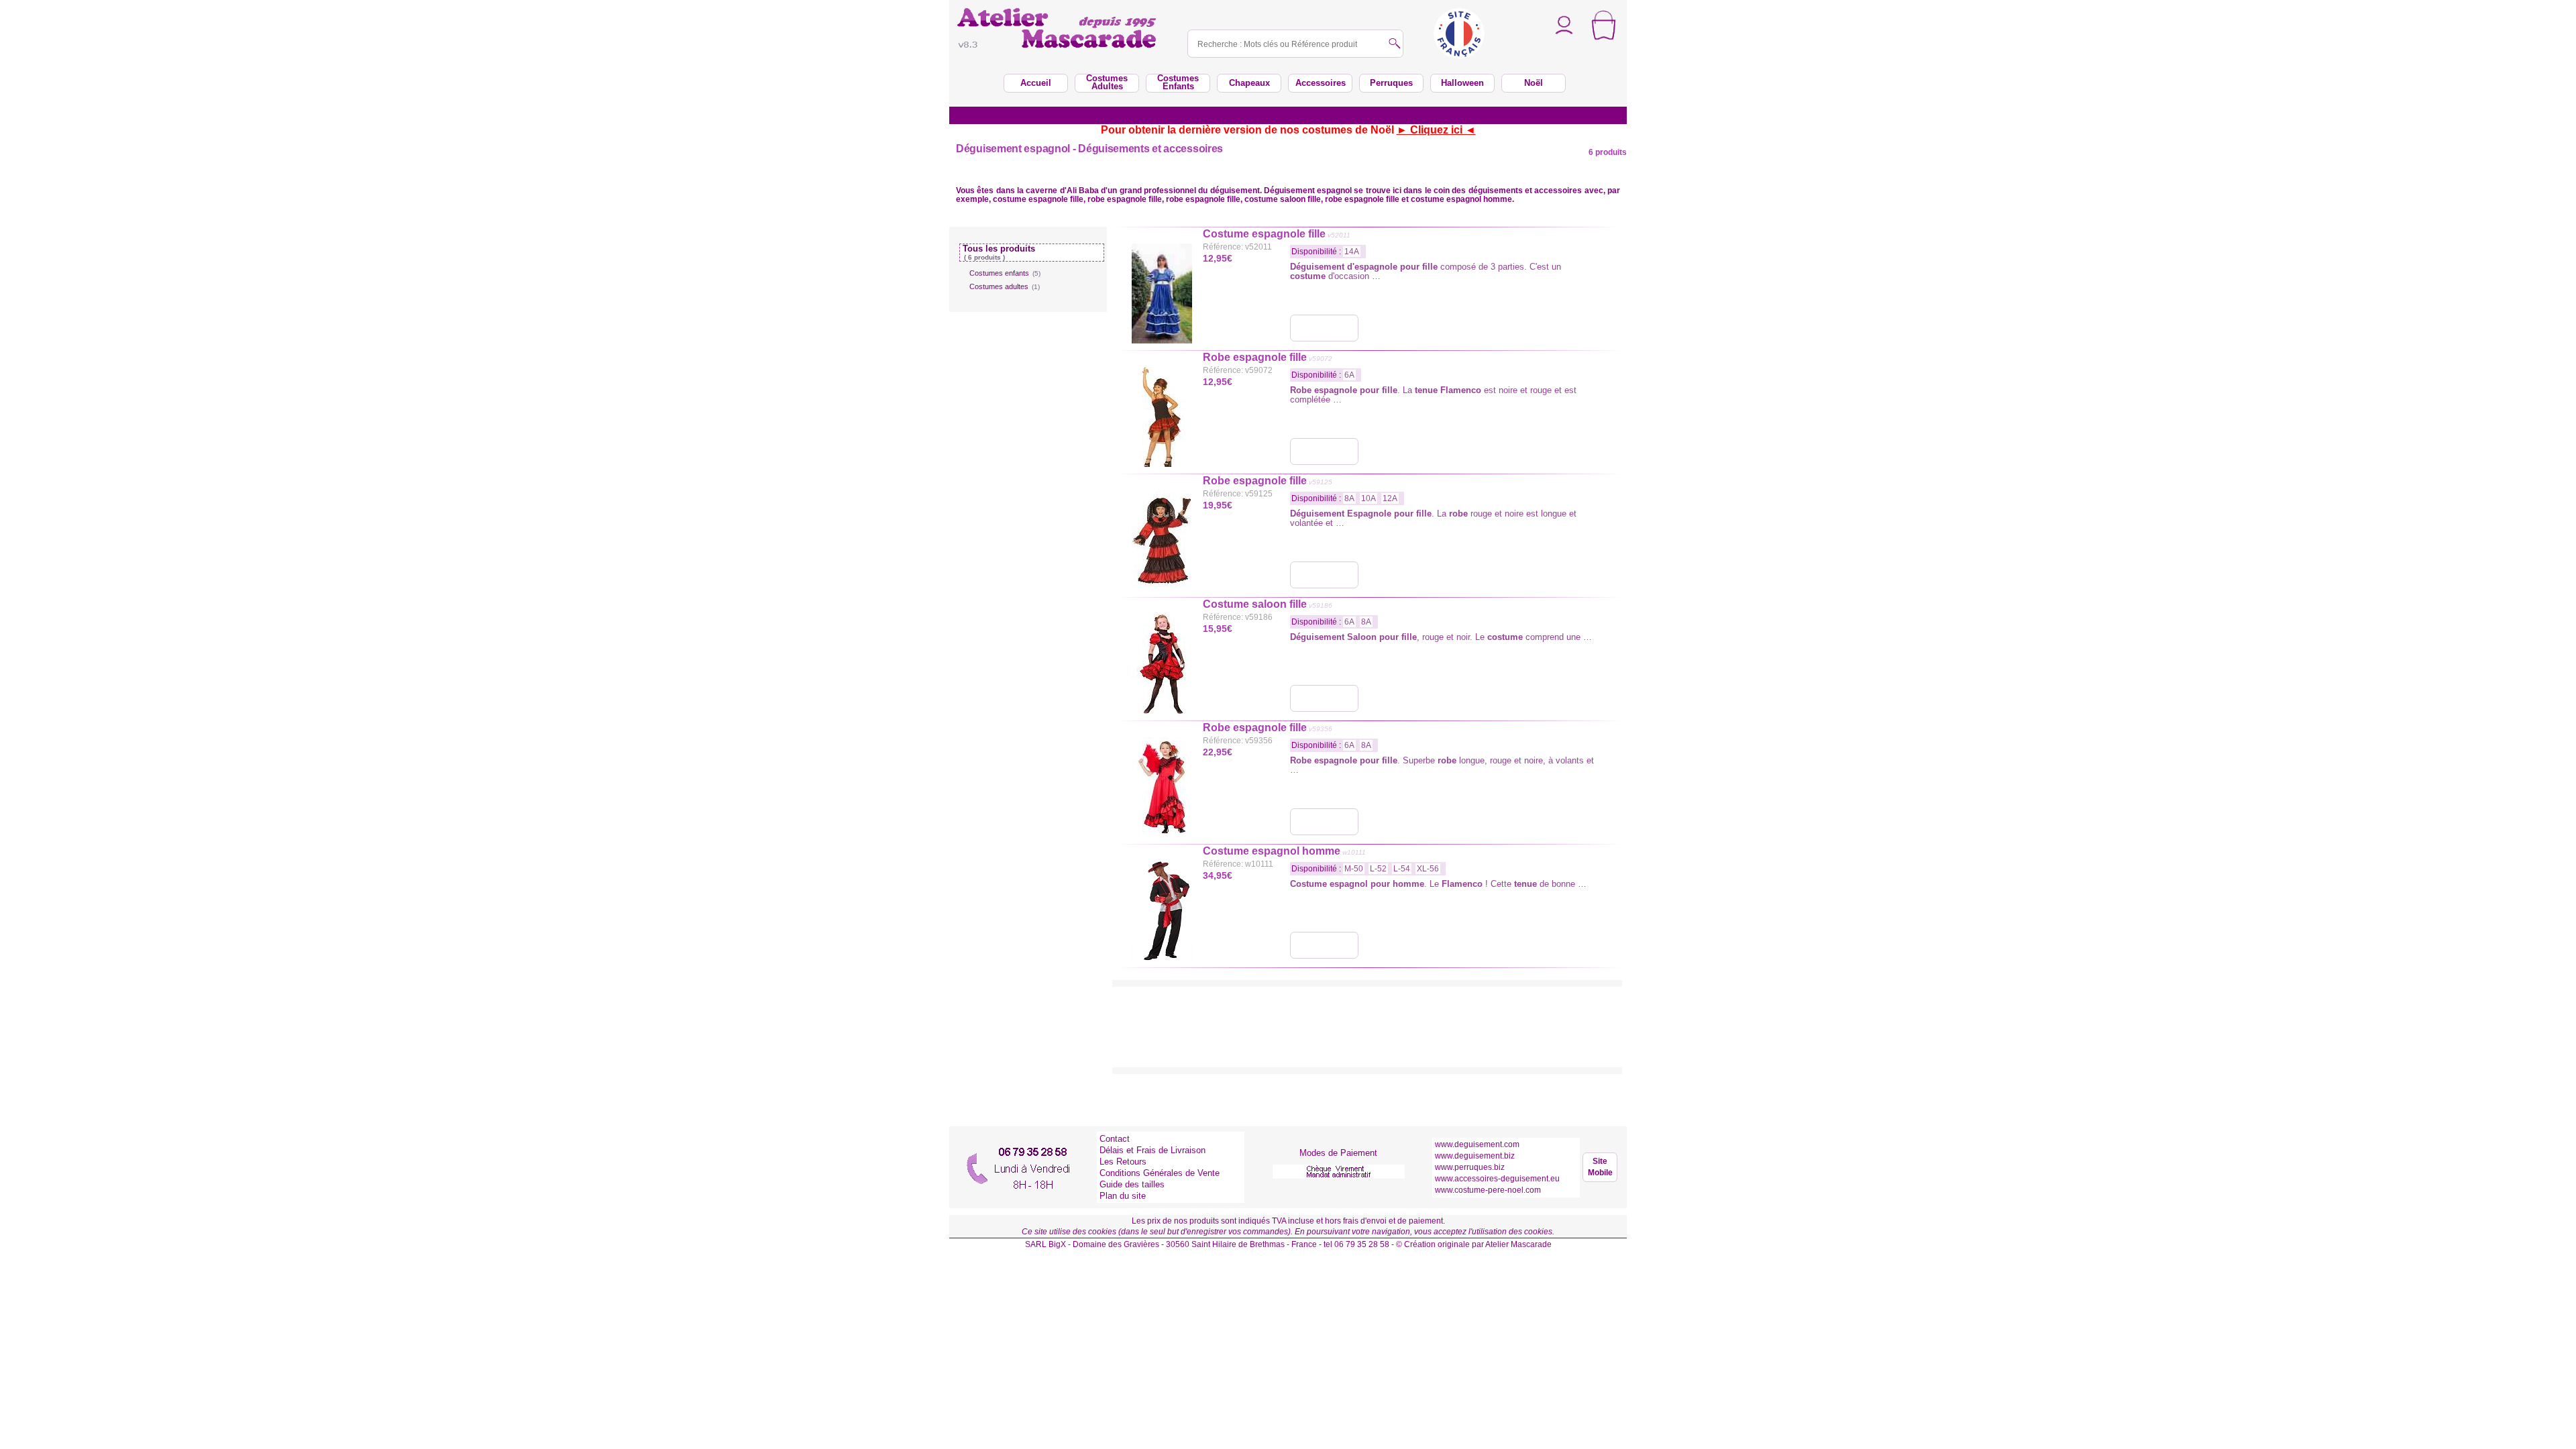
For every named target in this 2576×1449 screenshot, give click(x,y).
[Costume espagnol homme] (1324, 945)
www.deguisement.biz (1475, 1156)
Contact (1115, 1139)
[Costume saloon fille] (1324, 698)
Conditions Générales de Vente (1160, 1173)
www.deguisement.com (1477, 1144)
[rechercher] (1395, 45)
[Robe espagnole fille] (1324, 451)
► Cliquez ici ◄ (1436, 130)
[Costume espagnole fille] (1324, 328)
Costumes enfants (1005, 273)
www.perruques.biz (1470, 1167)
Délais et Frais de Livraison (1152, 1150)
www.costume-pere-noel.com (1488, 1190)
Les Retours (1123, 1162)
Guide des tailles (1132, 1184)
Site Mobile (1600, 1167)
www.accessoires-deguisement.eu (1497, 1179)
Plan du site (1123, 1196)
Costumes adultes (1005, 286)
